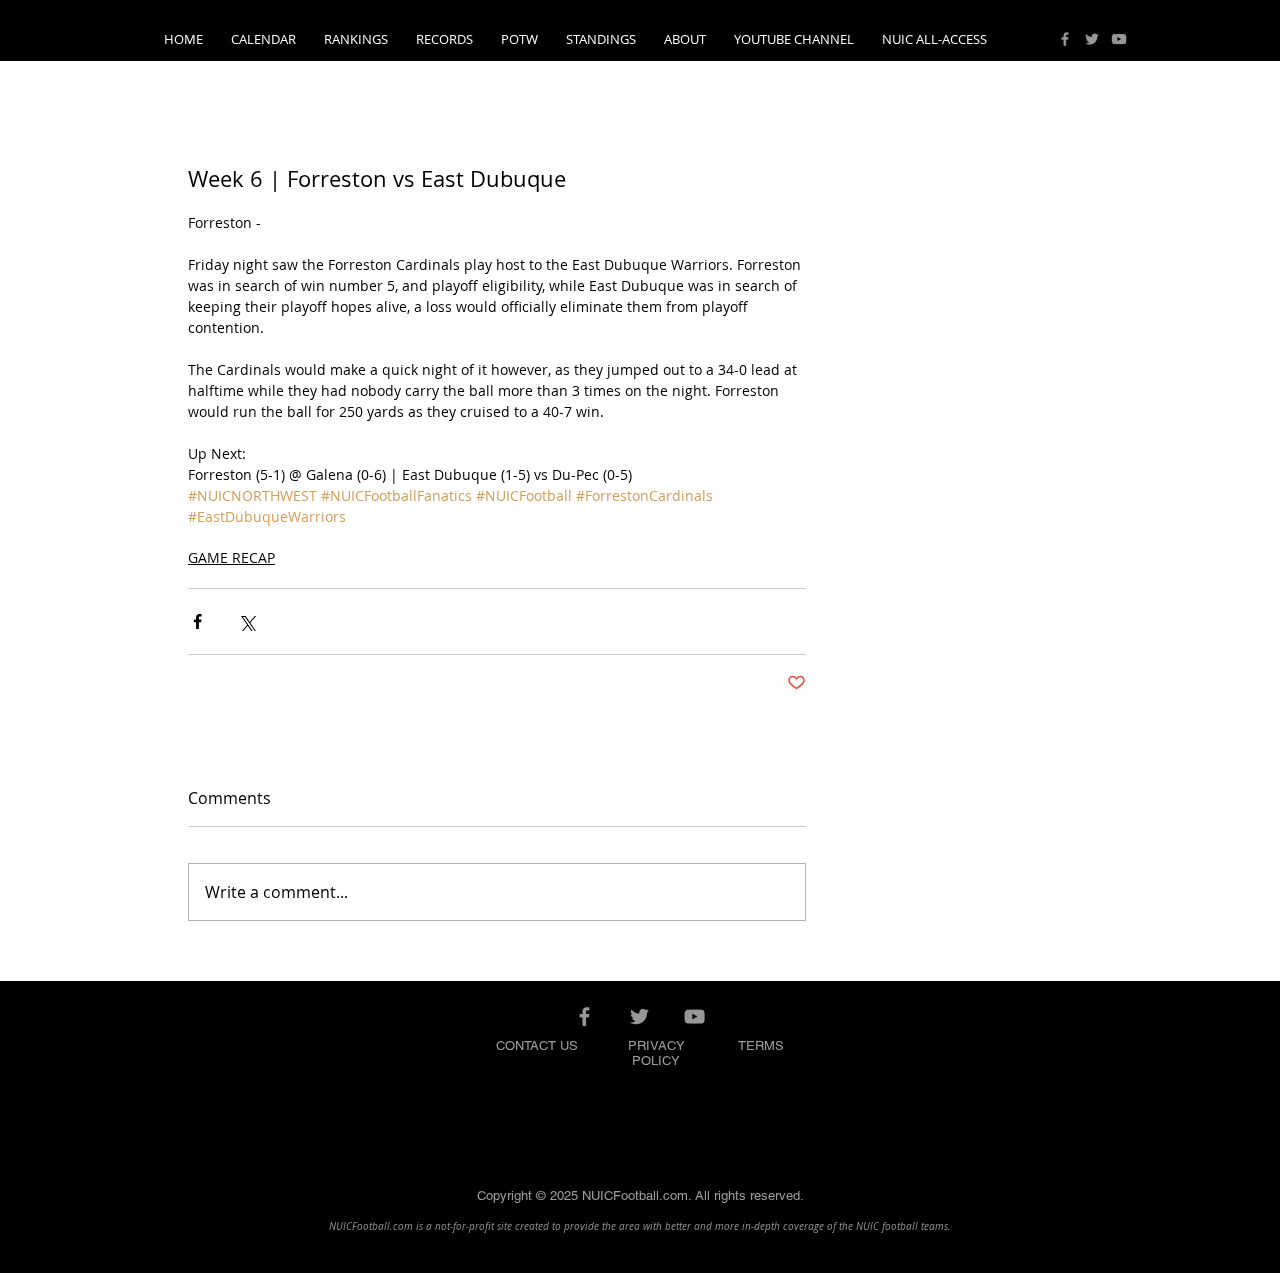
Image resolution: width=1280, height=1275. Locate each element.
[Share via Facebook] (197, 621)
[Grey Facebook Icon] (1065, 39)
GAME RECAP (231, 557)
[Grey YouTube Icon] (1119, 39)
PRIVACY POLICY (656, 1053)
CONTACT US (537, 1045)
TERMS (761, 1045)
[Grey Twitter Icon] (1092, 39)
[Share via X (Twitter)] (246, 621)
